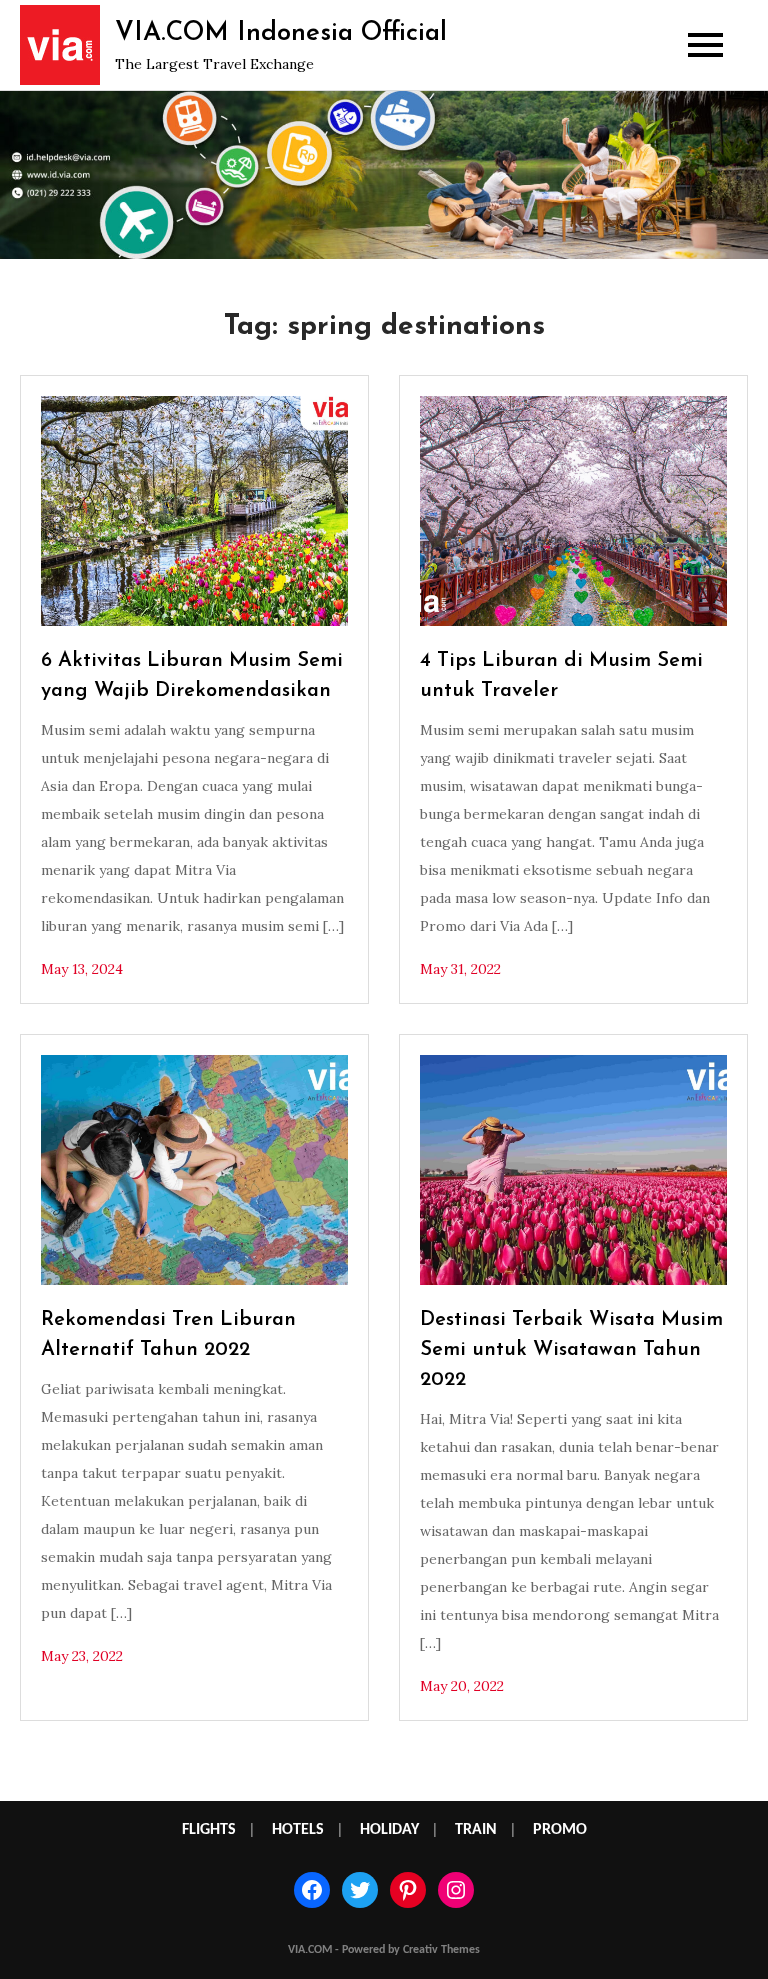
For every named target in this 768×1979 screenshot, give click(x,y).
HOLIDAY (389, 1830)
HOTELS (298, 1830)
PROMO (560, 1830)
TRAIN (476, 1830)
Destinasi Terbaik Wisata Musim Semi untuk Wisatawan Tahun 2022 (571, 1350)
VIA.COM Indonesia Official (281, 33)
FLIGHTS (209, 1830)
